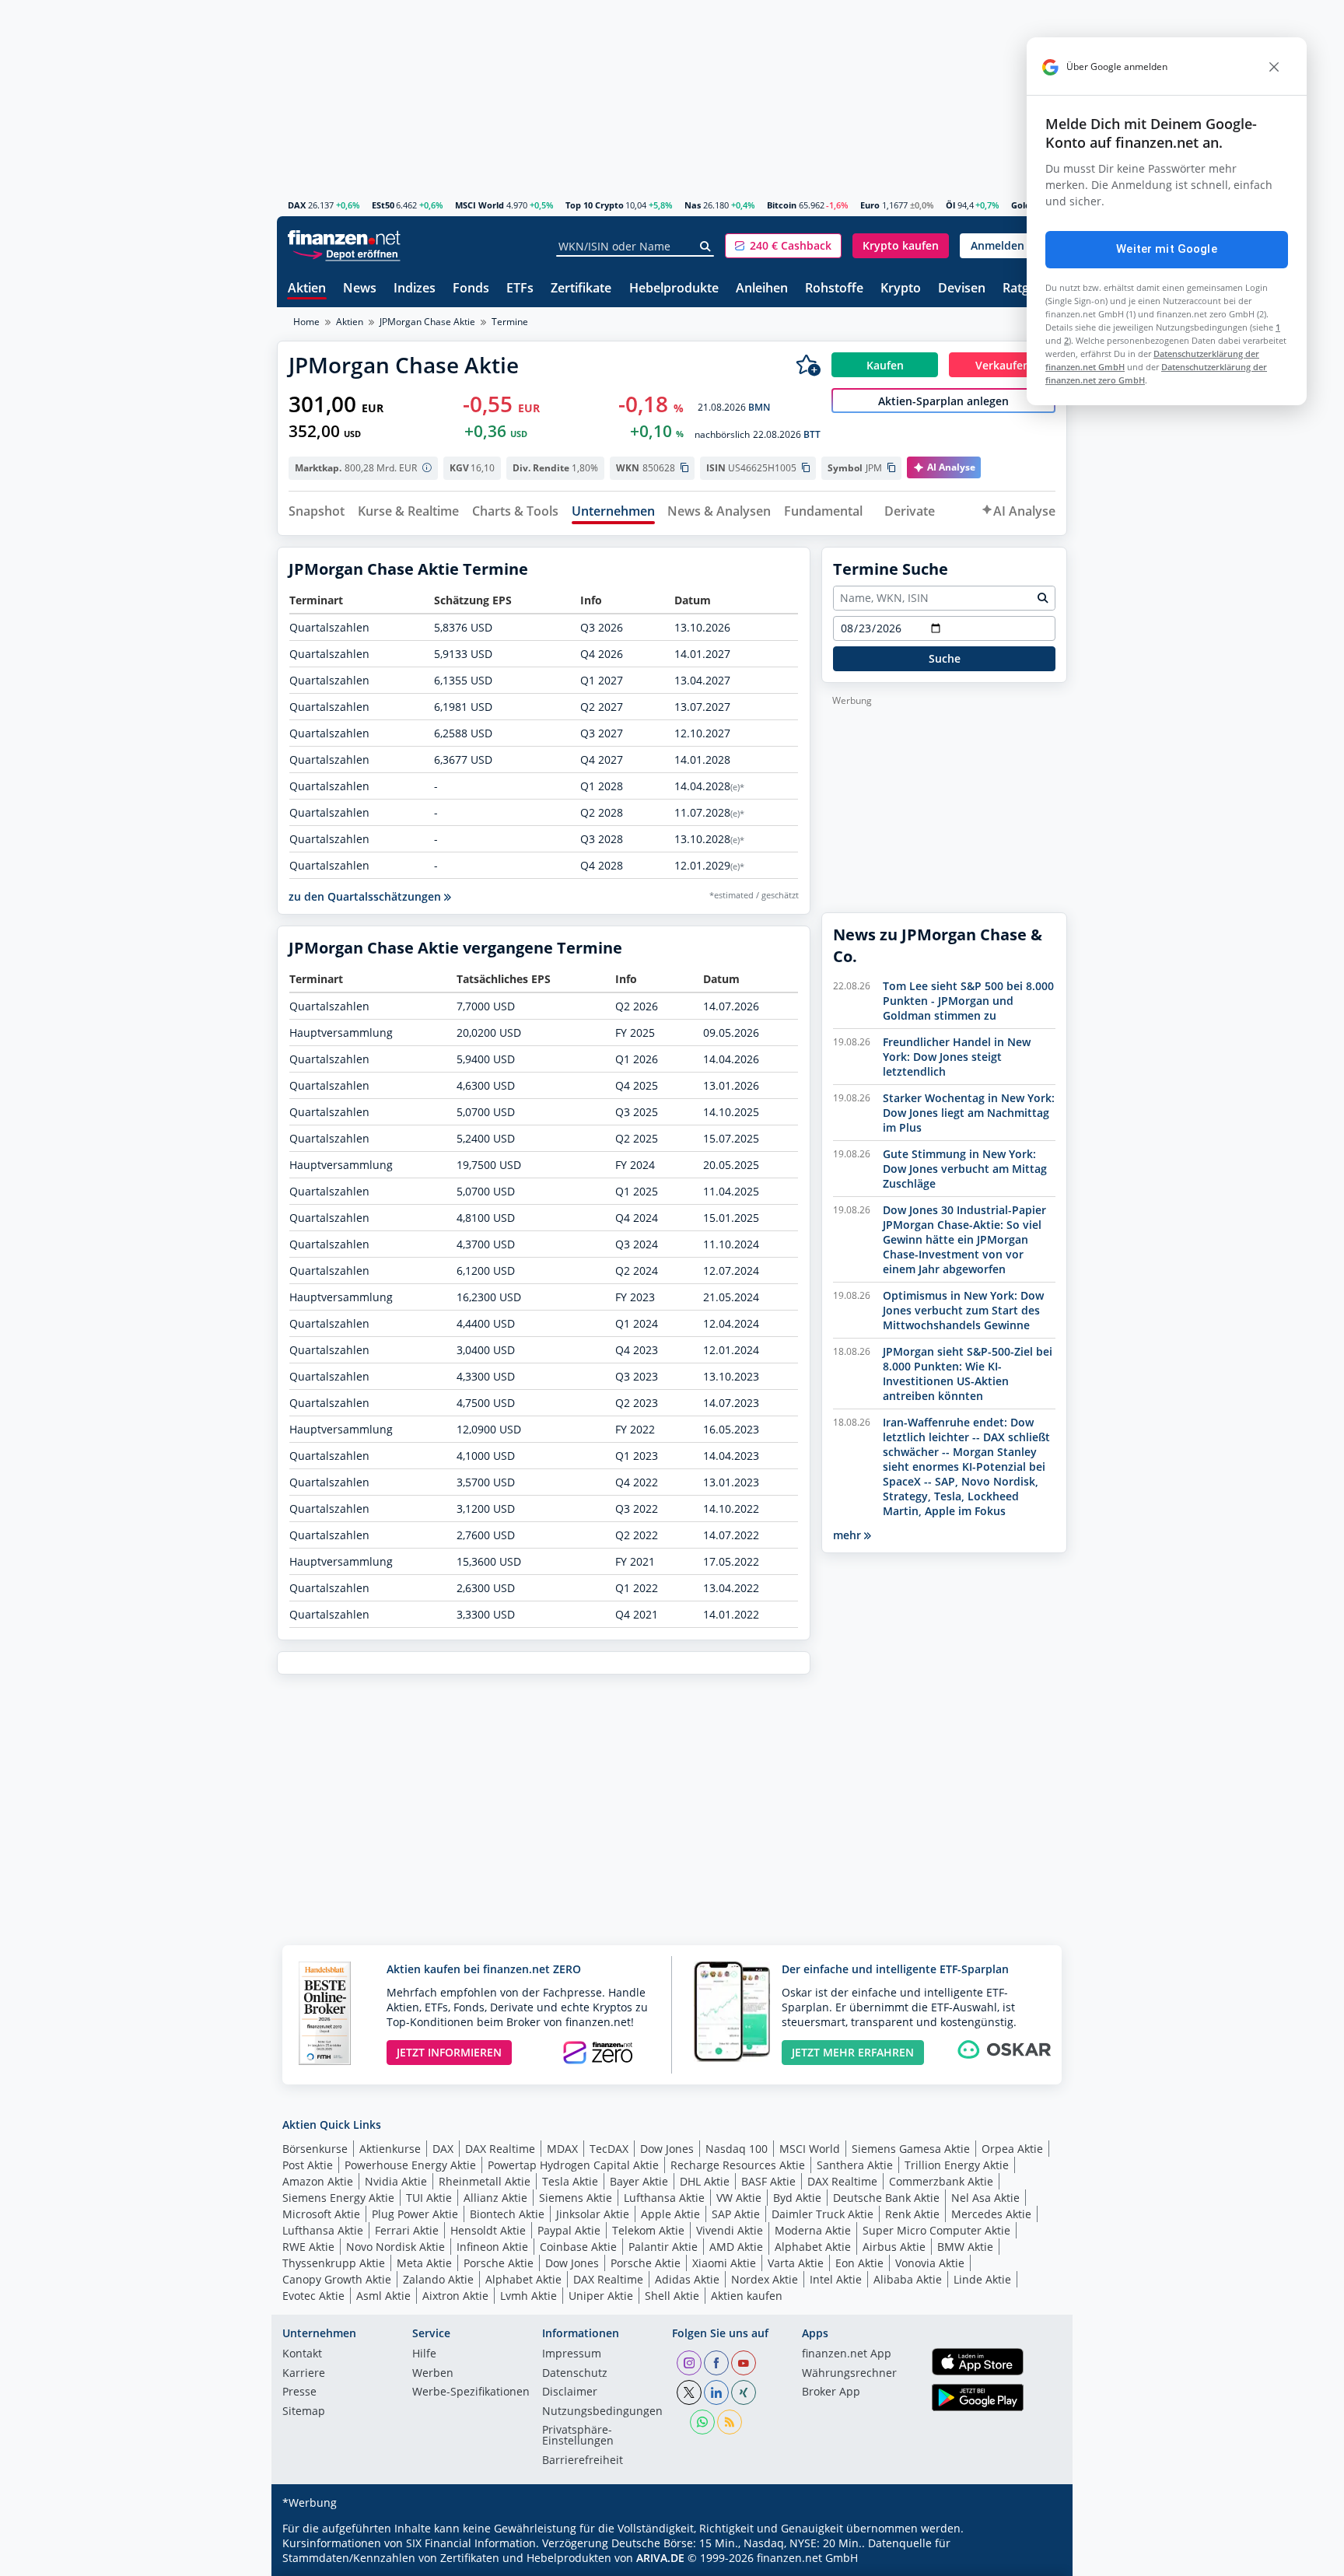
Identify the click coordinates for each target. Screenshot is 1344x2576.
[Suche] (706, 247)
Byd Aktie (797, 2198)
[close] (1274, 67)
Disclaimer (570, 2392)
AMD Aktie (736, 2247)
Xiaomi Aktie (724, 2263)
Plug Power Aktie (415, 2214)
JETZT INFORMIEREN (449, 2052)
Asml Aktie (383, 2296)
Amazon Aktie (318, 2181)
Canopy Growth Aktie (337, 2279)
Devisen (962, 289)
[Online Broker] (346, 253)
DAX (297, 205)
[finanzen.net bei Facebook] (716, 2363)
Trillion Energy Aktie (957, 2165)
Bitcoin (782, 205)
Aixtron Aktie (455, 2296)
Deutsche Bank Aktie (886, 2198)
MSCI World (479, 205)
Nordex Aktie (765, 2279)
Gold (1021, 205)
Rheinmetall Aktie (485, 2181)
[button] (783, 246)
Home (306, 322)
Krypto (901, 289)
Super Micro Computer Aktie (936, 2230)
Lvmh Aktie (528, 2296)
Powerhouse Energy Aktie (410, 2165)
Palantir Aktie (663, 2247)
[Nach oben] (1035, 2559)
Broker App (831, 2392)
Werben (433, 2374)
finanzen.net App (847, 2354)
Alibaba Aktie (908, 2279)
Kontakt (302, 2354)
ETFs (520, 289)
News (360, 289)
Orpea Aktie (1012, 2149)
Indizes (415, 289)
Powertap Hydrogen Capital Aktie (573, 2165)
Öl (950, 205)
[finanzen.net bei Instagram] (689, 2363)
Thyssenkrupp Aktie (334, 2263)
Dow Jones (667, 2149)
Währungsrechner (849, 2374)
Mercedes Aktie (991, 2214)
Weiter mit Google (1167, 249)
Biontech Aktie (507, 2214)
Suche (945, 658)
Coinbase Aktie (578, 2247)
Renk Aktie (912, 2214)
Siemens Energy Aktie (338, 2198)
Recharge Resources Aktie (738, 2165)
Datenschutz (575, 2374)
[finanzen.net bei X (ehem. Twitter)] (689, 2392)
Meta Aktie (424, 2263)
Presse (299, 2392)
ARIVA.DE (660, 2558)
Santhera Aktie (855, 2165)
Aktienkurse (390, 2149)
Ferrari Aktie (407, 2230)
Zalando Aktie (438, 2279)
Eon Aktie (859, 2263)
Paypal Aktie (569, 2230)
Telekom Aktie (648, 2230)
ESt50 (383, 205)
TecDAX (609, 2149)
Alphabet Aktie (813, 2247)
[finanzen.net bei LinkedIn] (716, 2392)
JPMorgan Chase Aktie (427, 322)
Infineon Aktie (492, 2247)
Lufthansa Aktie (664, 2198)
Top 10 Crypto (595, 205)
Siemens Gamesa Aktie (911, 2149)
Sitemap (304, 2412)
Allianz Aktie (495, 2198)
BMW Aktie (965, 2247)
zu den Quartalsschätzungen (366, 896)
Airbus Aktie (894, 2247)
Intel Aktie (836, 2279)
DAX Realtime (500, 2149)
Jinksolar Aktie (593, 2214)
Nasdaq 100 (737, 2149)
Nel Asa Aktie (985, 2198)
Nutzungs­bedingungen (602, 2412)
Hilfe (424, 2354)
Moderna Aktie (813, 2230)
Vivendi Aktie (730, 2230)
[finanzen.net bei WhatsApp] (702, 2422)
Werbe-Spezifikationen (471, 2392)
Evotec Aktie (313, 2296)
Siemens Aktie (576, 2198)
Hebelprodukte (674, 289)
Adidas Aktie (687, 2279)
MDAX (562, 2149)
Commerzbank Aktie (941, 2181)
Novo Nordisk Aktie (395, 2247)
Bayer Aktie (639, 2181)
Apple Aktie (670, 2214)
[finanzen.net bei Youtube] (744, 2363)
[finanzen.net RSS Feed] (730, 2422)
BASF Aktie (768, 2181)
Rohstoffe (834, 289)
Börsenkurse (315, 2149)
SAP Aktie (736, 2214)
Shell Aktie (672, 2296)
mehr (849, 1535)
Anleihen (762, 289)
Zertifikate (581, 289)
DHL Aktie (705, 2181)
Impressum (572, 2354)
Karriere (304, 2374)
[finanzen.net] (344, 238)
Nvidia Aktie (396, 2181)
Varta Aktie (796, 2263)
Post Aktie (308, 2165)
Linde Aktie (982, 2279)
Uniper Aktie (601, 2296)
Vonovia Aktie (930, 2263)
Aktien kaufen (747, 2296)
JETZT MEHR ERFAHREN (853, 2052)
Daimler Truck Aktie (822, 2214)
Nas (693, 205)
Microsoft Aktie (321, 2214)
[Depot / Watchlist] (808, 365)
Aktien (307, 289)
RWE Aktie (308, 2247)
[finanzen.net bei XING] (744, 2392)
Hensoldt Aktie (488, 2230)
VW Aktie (739, 2198)
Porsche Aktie (499, 2263)
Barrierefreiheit (583, 2461)
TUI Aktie (429, 2198)
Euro (870, 205)
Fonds (471, 289)
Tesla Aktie (570, 2181)
